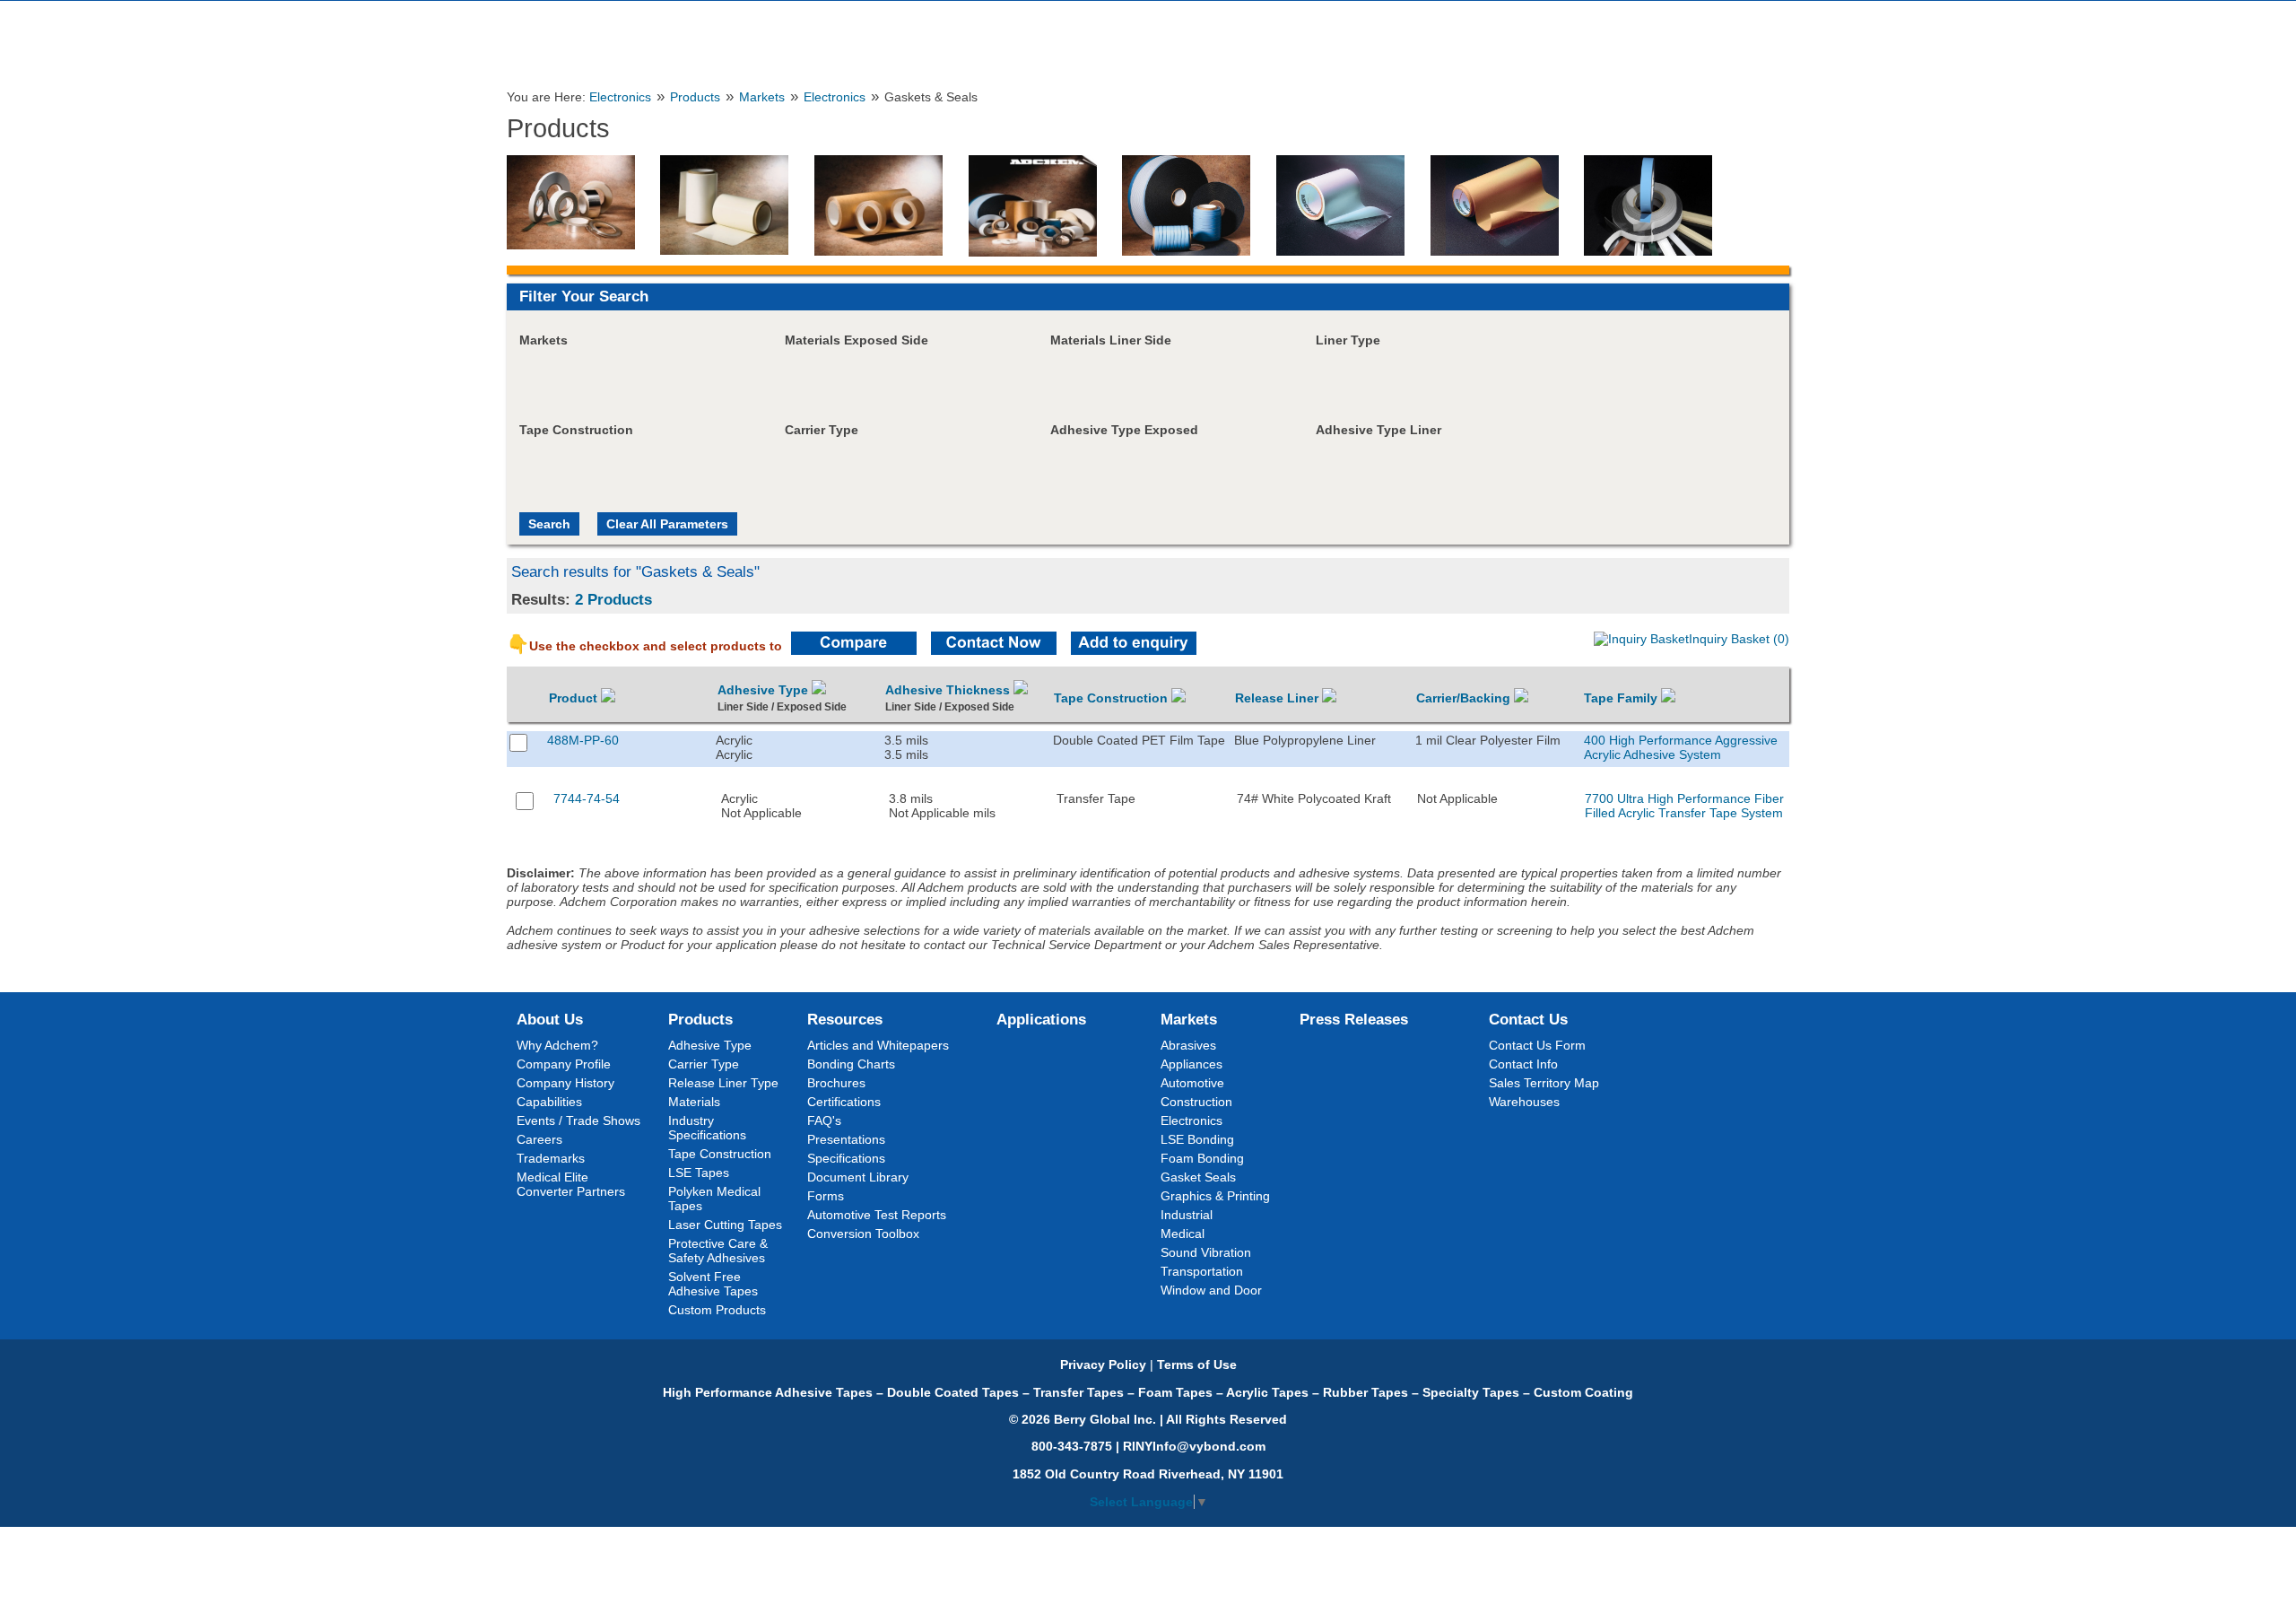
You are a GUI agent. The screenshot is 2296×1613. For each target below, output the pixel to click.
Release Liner (1278, 698)
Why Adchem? (557, 1045)
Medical (1183, 1234)
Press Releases (1354, 1019)
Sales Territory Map (1544, 1083)
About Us (550, 1019)
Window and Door (1211, 1290)
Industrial (1187, 1215)
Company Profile (564, 1064)
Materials (694, 1102)
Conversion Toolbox (863, 1234)
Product (575, 698)
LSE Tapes (699, 1173)
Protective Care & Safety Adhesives (718, 1251)
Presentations (846, 1139)
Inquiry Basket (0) (1739, 639)
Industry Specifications (707, 1128)
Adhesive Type (765, 690)
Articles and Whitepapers (878, 1045)
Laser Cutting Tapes (725, 1225)
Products (695, 97)
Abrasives (1188, 1045)
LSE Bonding (1197, 1139)
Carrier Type (704, 1064)
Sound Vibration (1206, 1252)
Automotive (1192, 1083)
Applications (1041, 1019)
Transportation (1202, 1271)
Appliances (1191, 1064)
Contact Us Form (1537, 1045)
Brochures (836, 1083)
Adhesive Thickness (949, 690)
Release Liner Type (723, 1083)
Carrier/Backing (1465, 698)
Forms (826, 1196)
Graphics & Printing (1215, 1196)
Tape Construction (1113, 698)
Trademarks (551, 1158)
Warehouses (1524, 1102)
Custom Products (717, 1310)
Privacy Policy (1103, 1365)
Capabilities (549, 1102)
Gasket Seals (1198, 1177)
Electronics (620, 97)
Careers (539, 1139)
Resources (845, 1019)
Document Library (858, 1177)
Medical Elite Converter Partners (571, 1184)
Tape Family (1622, 698)
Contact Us (1528, 1019)
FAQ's (824, 1120)
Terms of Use (1197, 1365)
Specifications (846, 1158)
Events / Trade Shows (578, 1120)
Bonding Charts (851, 1064)
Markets (762, 97)
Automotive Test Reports (877, 1215)
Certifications (844, 1102)
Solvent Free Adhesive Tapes (713, 1284)
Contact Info (1523, 1064)
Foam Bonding (1202, 1158)
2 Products (613, 599)
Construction (1196, 1102)
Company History (565, 1083)
